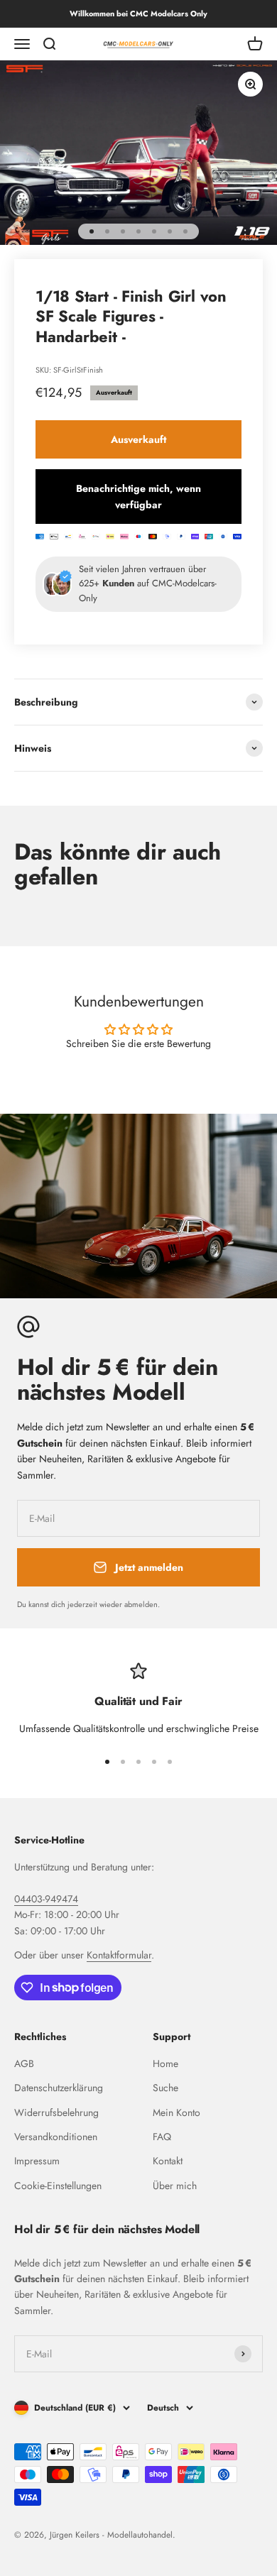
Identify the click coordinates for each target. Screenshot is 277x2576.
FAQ (162, 2137)
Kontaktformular (119, 1955)
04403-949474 (46, 1899)
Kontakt (168, 2161)
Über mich (175, 2186)
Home (165, 2063)
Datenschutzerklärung (59, 2088)
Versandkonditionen (56, 2137)
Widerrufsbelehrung (56, 2112)
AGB (24, 2063)
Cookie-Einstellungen (58, 2186)
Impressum (37, 2161)
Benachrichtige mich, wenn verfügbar (138, 496)
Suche (165, 2088)
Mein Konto (176, 2112)
